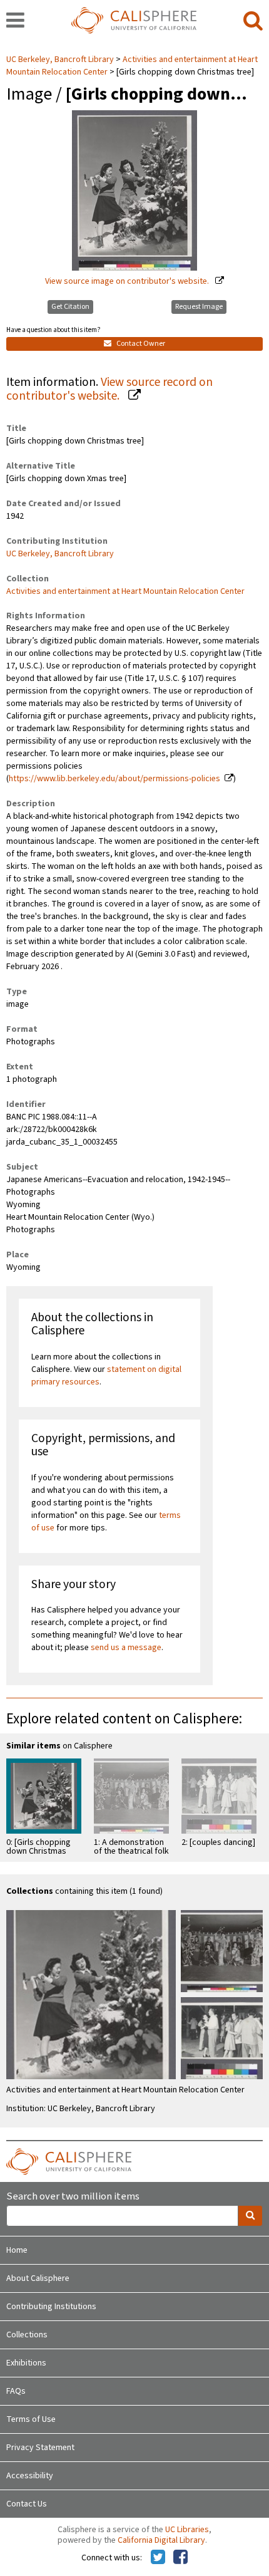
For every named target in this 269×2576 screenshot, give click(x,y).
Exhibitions (26, 2363)
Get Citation (70, 307)
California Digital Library (161, 2540)
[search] (253, 21)
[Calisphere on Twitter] (158, 2558)
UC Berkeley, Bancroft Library (61, 60)
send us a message (126, 1648)
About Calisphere (38, 2278)
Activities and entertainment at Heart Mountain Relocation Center (125, 591)
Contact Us (27, 2504)
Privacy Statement (40, 2448)
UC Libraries (187, 2530)
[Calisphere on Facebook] (180, 2558)
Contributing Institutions (51, 2307)
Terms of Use (31, 2419)
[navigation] (15, 21)
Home (17, 2250)
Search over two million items (73, 2197)
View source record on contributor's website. (109, 389)
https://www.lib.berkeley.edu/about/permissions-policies (114, 779)
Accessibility (30, 2476)
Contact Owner (140, 344)
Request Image (199, 307)
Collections (27, 2335)
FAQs (16, 2391)
